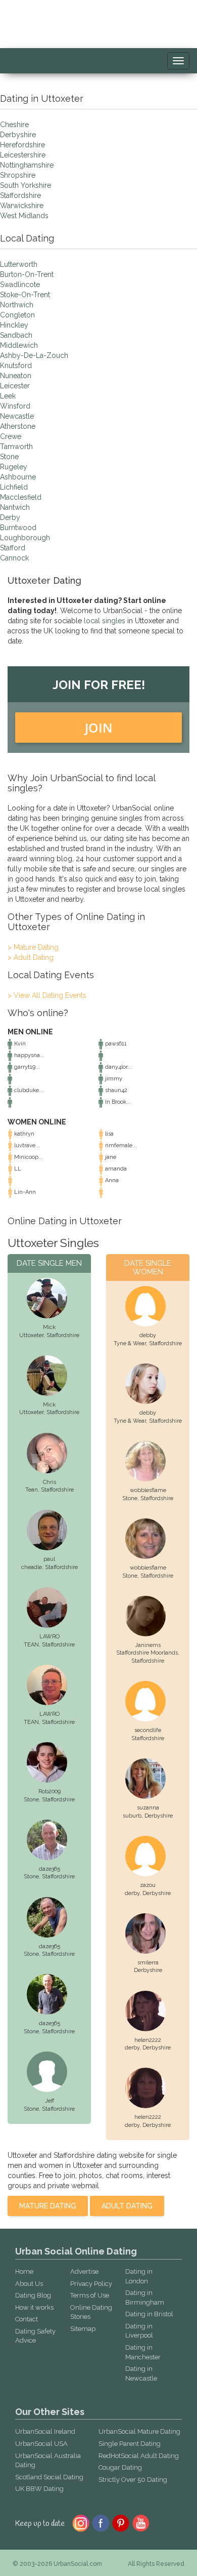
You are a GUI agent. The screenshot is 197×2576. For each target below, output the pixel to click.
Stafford (13, 548)
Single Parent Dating (130, 2444)
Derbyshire (18, 135)
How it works (34, 2307)
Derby (10, 517)
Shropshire (18, 175)
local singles (105, 621)
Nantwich (15, 507)
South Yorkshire (26, 185)
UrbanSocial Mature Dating (139, 2431)
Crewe (11, 436)
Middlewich (19, 345)
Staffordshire (20, 195)
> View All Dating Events (47, 995)
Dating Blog (33, 2295)
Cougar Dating (120, 2467)
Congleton (17, 315)
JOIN (99, 728)
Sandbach (16, 335)
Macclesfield (21, 497)
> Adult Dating (31, 957)
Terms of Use (90, 2295)
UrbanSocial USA (41, 2444)
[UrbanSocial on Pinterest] (121, 2522)
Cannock (14, 558)
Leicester (15, 386)
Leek (8, 396)
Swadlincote (20, 285)
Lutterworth (19, 264)
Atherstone (18, 426)
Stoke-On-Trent (25, 295)
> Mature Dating (33, 947)
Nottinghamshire (27, 165)
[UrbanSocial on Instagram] (81, 2522)
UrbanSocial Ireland (45, 2431)
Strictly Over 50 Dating (133, 2480)
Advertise (84, 2271)
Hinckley (14, 325)
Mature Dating (48, 2206)
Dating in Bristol (149, 2314)
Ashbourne (18, 477)
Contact (27, 2319)
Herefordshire (22, 145)
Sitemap (83, 2329)
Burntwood (18, 528)
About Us (29, 2284)
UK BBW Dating (39, 2489)
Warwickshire (22, 206)
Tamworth (16, 447)
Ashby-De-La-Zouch (34, 355)
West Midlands (24, 216)
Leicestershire (23, 155)
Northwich (17, 305)
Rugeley (14, 467)
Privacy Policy (91, 2284)
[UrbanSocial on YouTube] (141, 2522)
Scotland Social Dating (49, 2477)
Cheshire (14, 125)
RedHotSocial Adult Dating (139, 2456)
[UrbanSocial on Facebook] (101, 2522)
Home (24, 2271)
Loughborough (25, 538)
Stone (9, 457)
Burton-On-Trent (27, 274)
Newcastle (17, 416)
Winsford (15, 406)
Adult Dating (127, 2206)
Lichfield (14, 487)
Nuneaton (16, 376)
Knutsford (16, 366)
